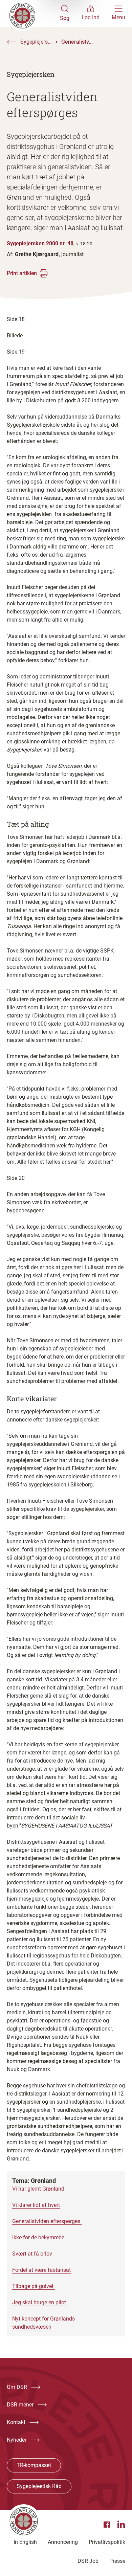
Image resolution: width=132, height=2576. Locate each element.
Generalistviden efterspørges (47, 2221)
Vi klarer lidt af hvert (36, 2205)
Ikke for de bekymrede (39, 2237)
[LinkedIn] (121, 2525)
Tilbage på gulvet (34, 2286)
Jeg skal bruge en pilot (40, 2302)
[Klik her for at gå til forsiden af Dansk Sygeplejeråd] (33, 14)
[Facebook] (108, 2525)
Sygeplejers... (36, 42)
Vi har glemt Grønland (38, 2189)
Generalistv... (77, 42)
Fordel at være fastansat (41, 2270)
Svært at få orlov (32, 2254)
